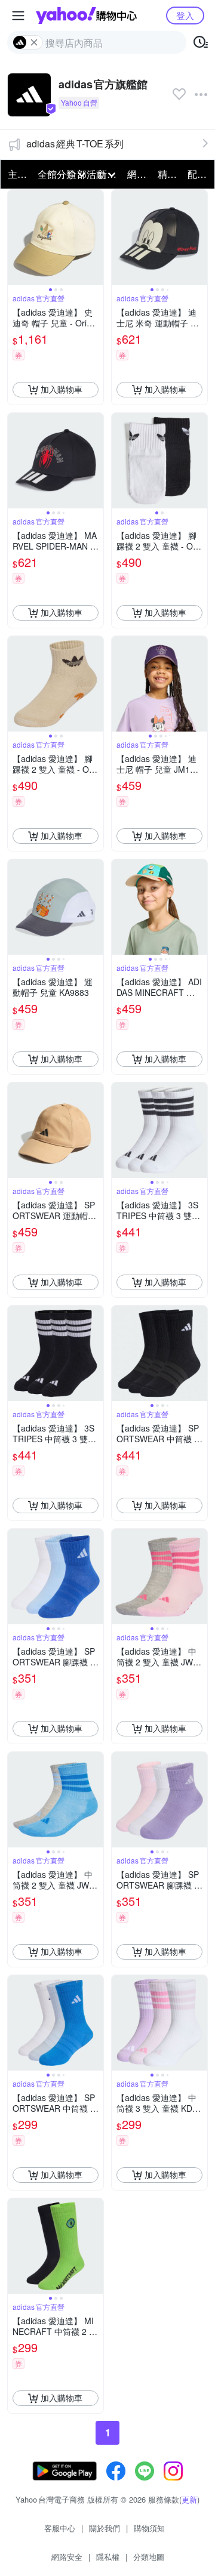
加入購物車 (62, 389)
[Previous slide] (16, 237)
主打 (17, 174)
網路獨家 (139, 174)
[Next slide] (96, 237)
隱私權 (108, 2557)
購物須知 (149, 2528)
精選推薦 (169, 174)
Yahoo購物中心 (86, 16)
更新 (189, 2499)
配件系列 (199, 174)
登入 (185, 15)
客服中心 (60, 2528)
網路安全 (67, 2557)
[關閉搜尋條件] (34, 42)
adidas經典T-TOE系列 (75, 144)
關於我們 (105, 2528)
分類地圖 (149, 2557)
